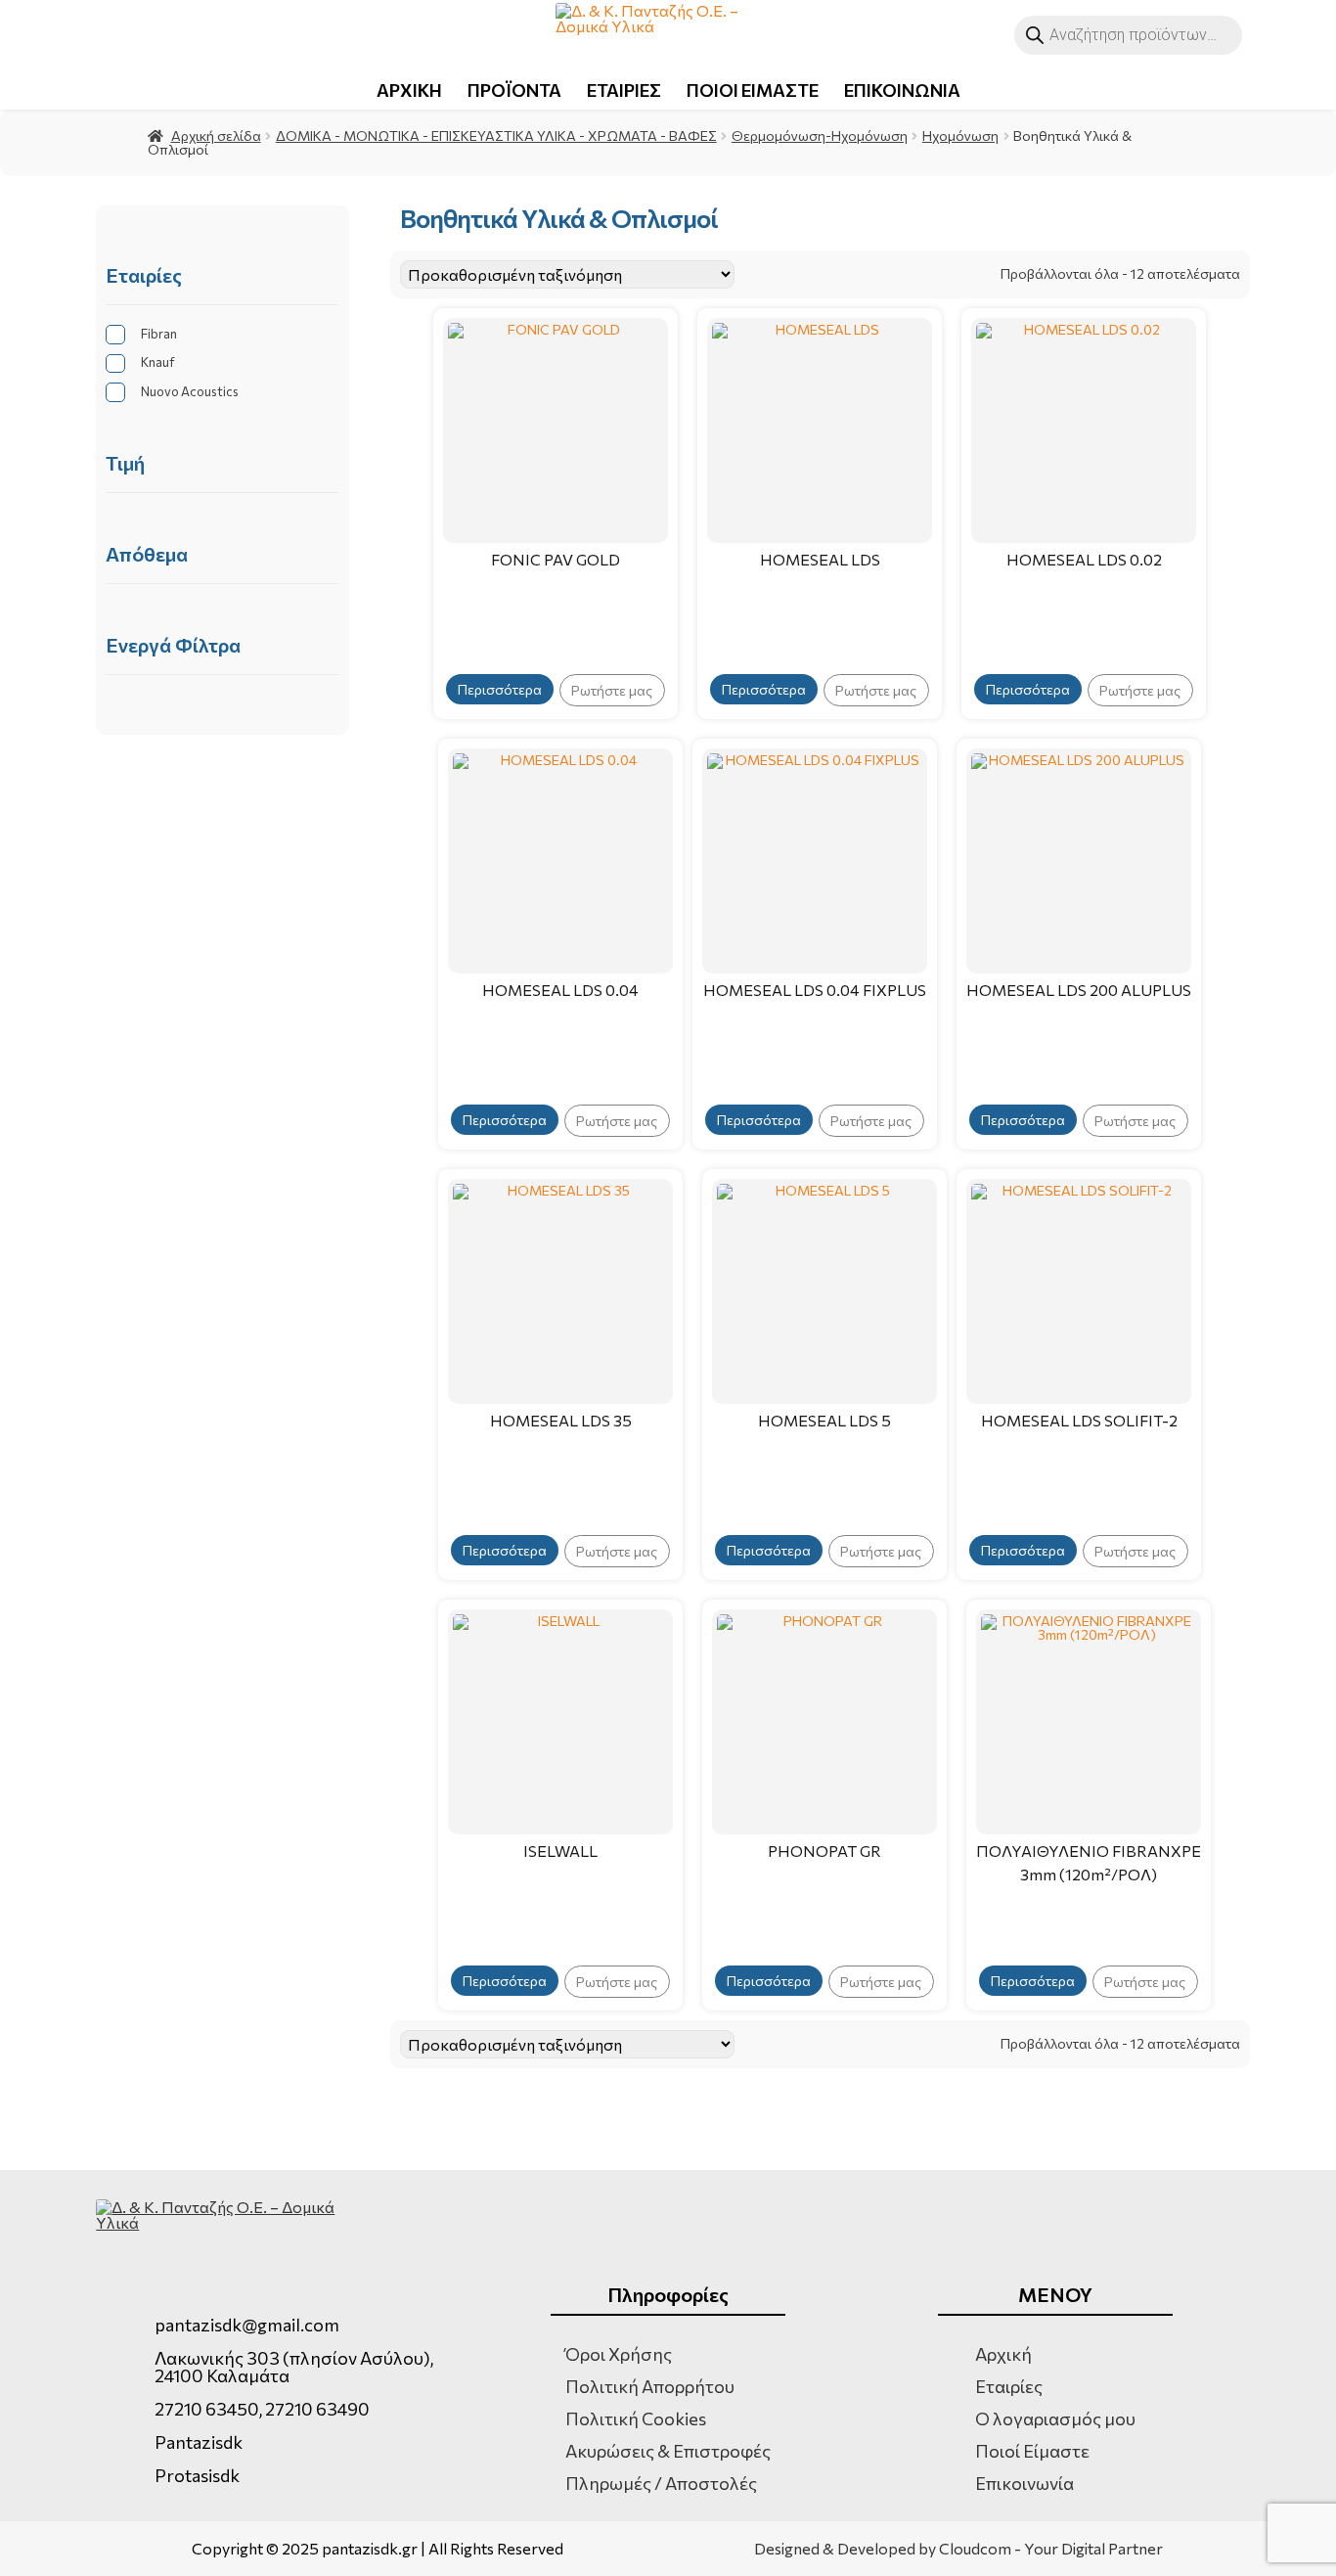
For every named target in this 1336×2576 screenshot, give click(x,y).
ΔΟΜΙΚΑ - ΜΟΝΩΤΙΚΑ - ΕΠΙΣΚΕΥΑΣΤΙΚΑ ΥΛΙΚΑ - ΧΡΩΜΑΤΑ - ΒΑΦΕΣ (496, 136)
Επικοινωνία (1024, 2483)
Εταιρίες (1009, 2386)
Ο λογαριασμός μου (1055, 2418)
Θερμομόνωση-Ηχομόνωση (820, 136)
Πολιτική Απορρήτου (650, 2386)
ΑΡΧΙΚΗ (409, 90)
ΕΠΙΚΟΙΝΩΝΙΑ (902, 90)
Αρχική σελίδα (216, 136)
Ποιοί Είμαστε (1032, 2451)
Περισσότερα (500, 689)
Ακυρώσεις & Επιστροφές (668, 2451)
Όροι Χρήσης (619, 2354)
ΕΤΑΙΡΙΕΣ (624, 90)
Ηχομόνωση (960, 136)
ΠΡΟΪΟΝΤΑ (514, 90)
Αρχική (1003, 2354)
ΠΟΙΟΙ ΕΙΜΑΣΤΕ (753, 90)
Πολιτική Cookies (636, 2418)
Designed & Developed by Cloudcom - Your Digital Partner (958, 2549)
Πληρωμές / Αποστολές (661, 2483)
